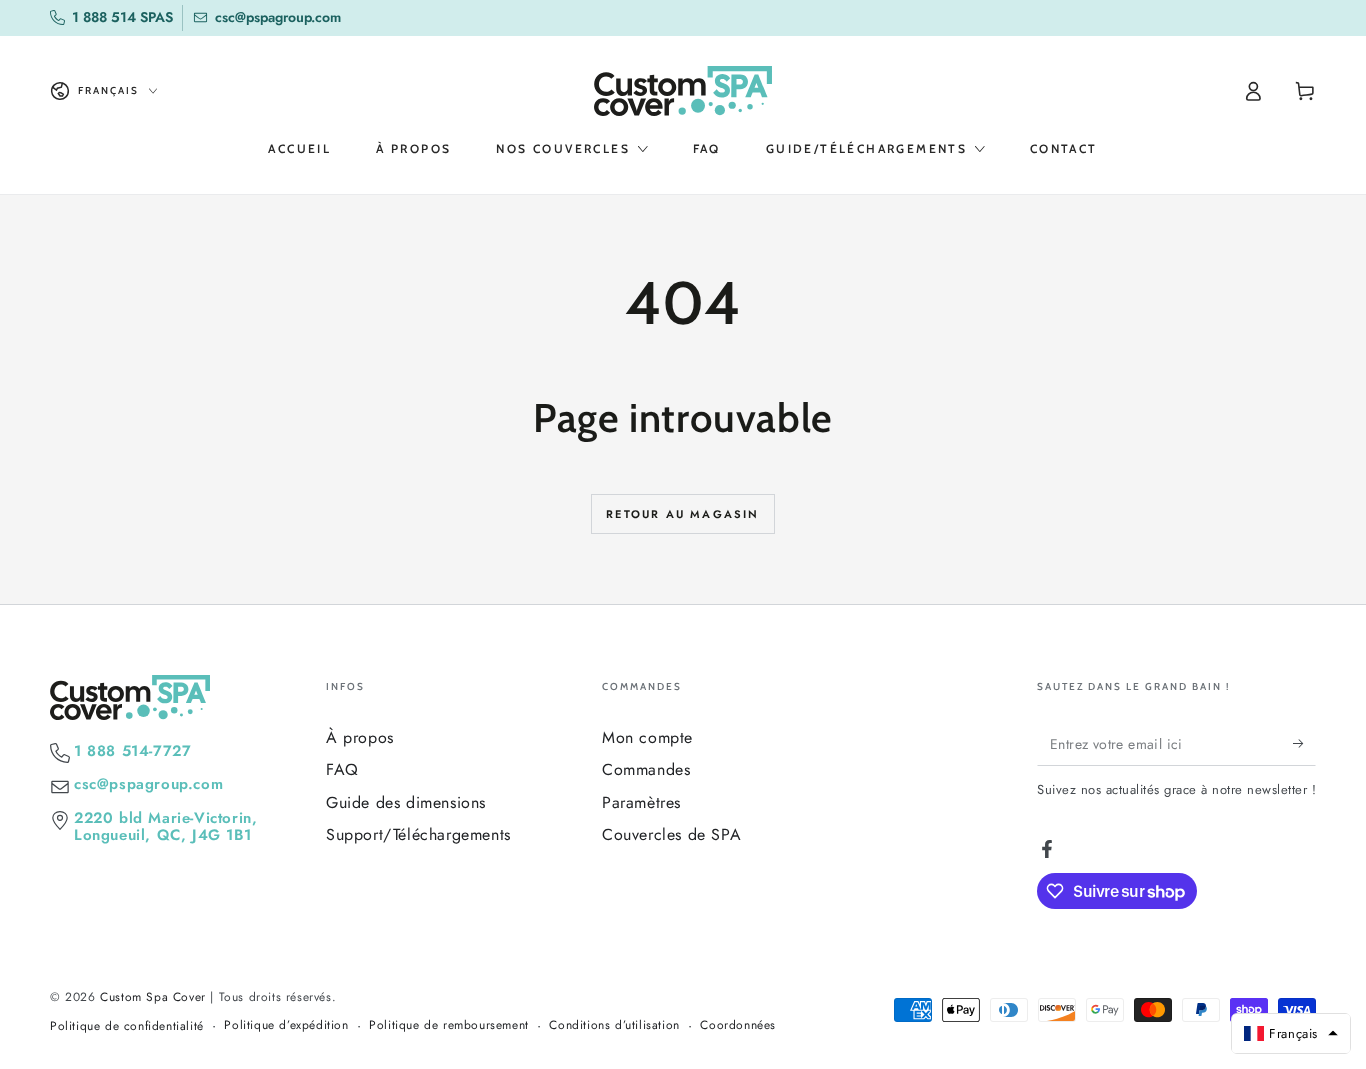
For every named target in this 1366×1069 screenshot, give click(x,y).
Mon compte (647, 737)
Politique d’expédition (286, 1025)
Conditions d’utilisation (614, 1025)
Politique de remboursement (449, 1025)
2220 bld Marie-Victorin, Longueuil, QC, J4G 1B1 (165, 826)
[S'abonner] (1304, 743)
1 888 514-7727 (132, 751)
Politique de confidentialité (127, 1026)
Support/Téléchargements (418, 834)
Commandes (646, 769)
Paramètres (641, 802)
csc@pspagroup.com (148, 784)
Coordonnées (738, 1025)
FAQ (342, 769)
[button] (1291, 1033)
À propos (360, 737)
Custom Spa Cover (153, 997)
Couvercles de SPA (671, 834)
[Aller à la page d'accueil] (683, 91)
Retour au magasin (682, 514)
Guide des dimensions (406, 802)
